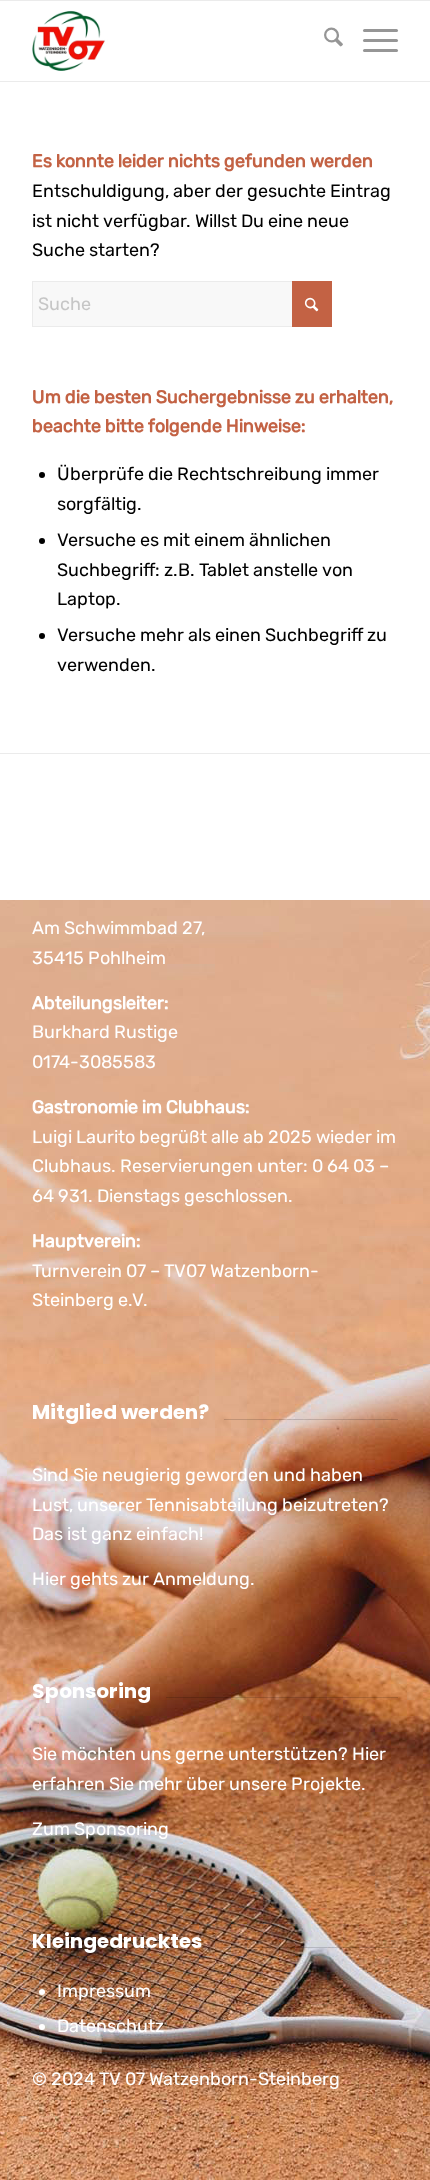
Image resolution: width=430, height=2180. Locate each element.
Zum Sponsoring (100, 1829)
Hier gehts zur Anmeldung (141, 1579)
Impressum (104, 1991)
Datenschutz (110, 2026)
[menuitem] (323, 41)
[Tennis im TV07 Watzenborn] (178, 41)
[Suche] (323, 41)
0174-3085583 (94, 1062)
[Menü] (370, 41)
